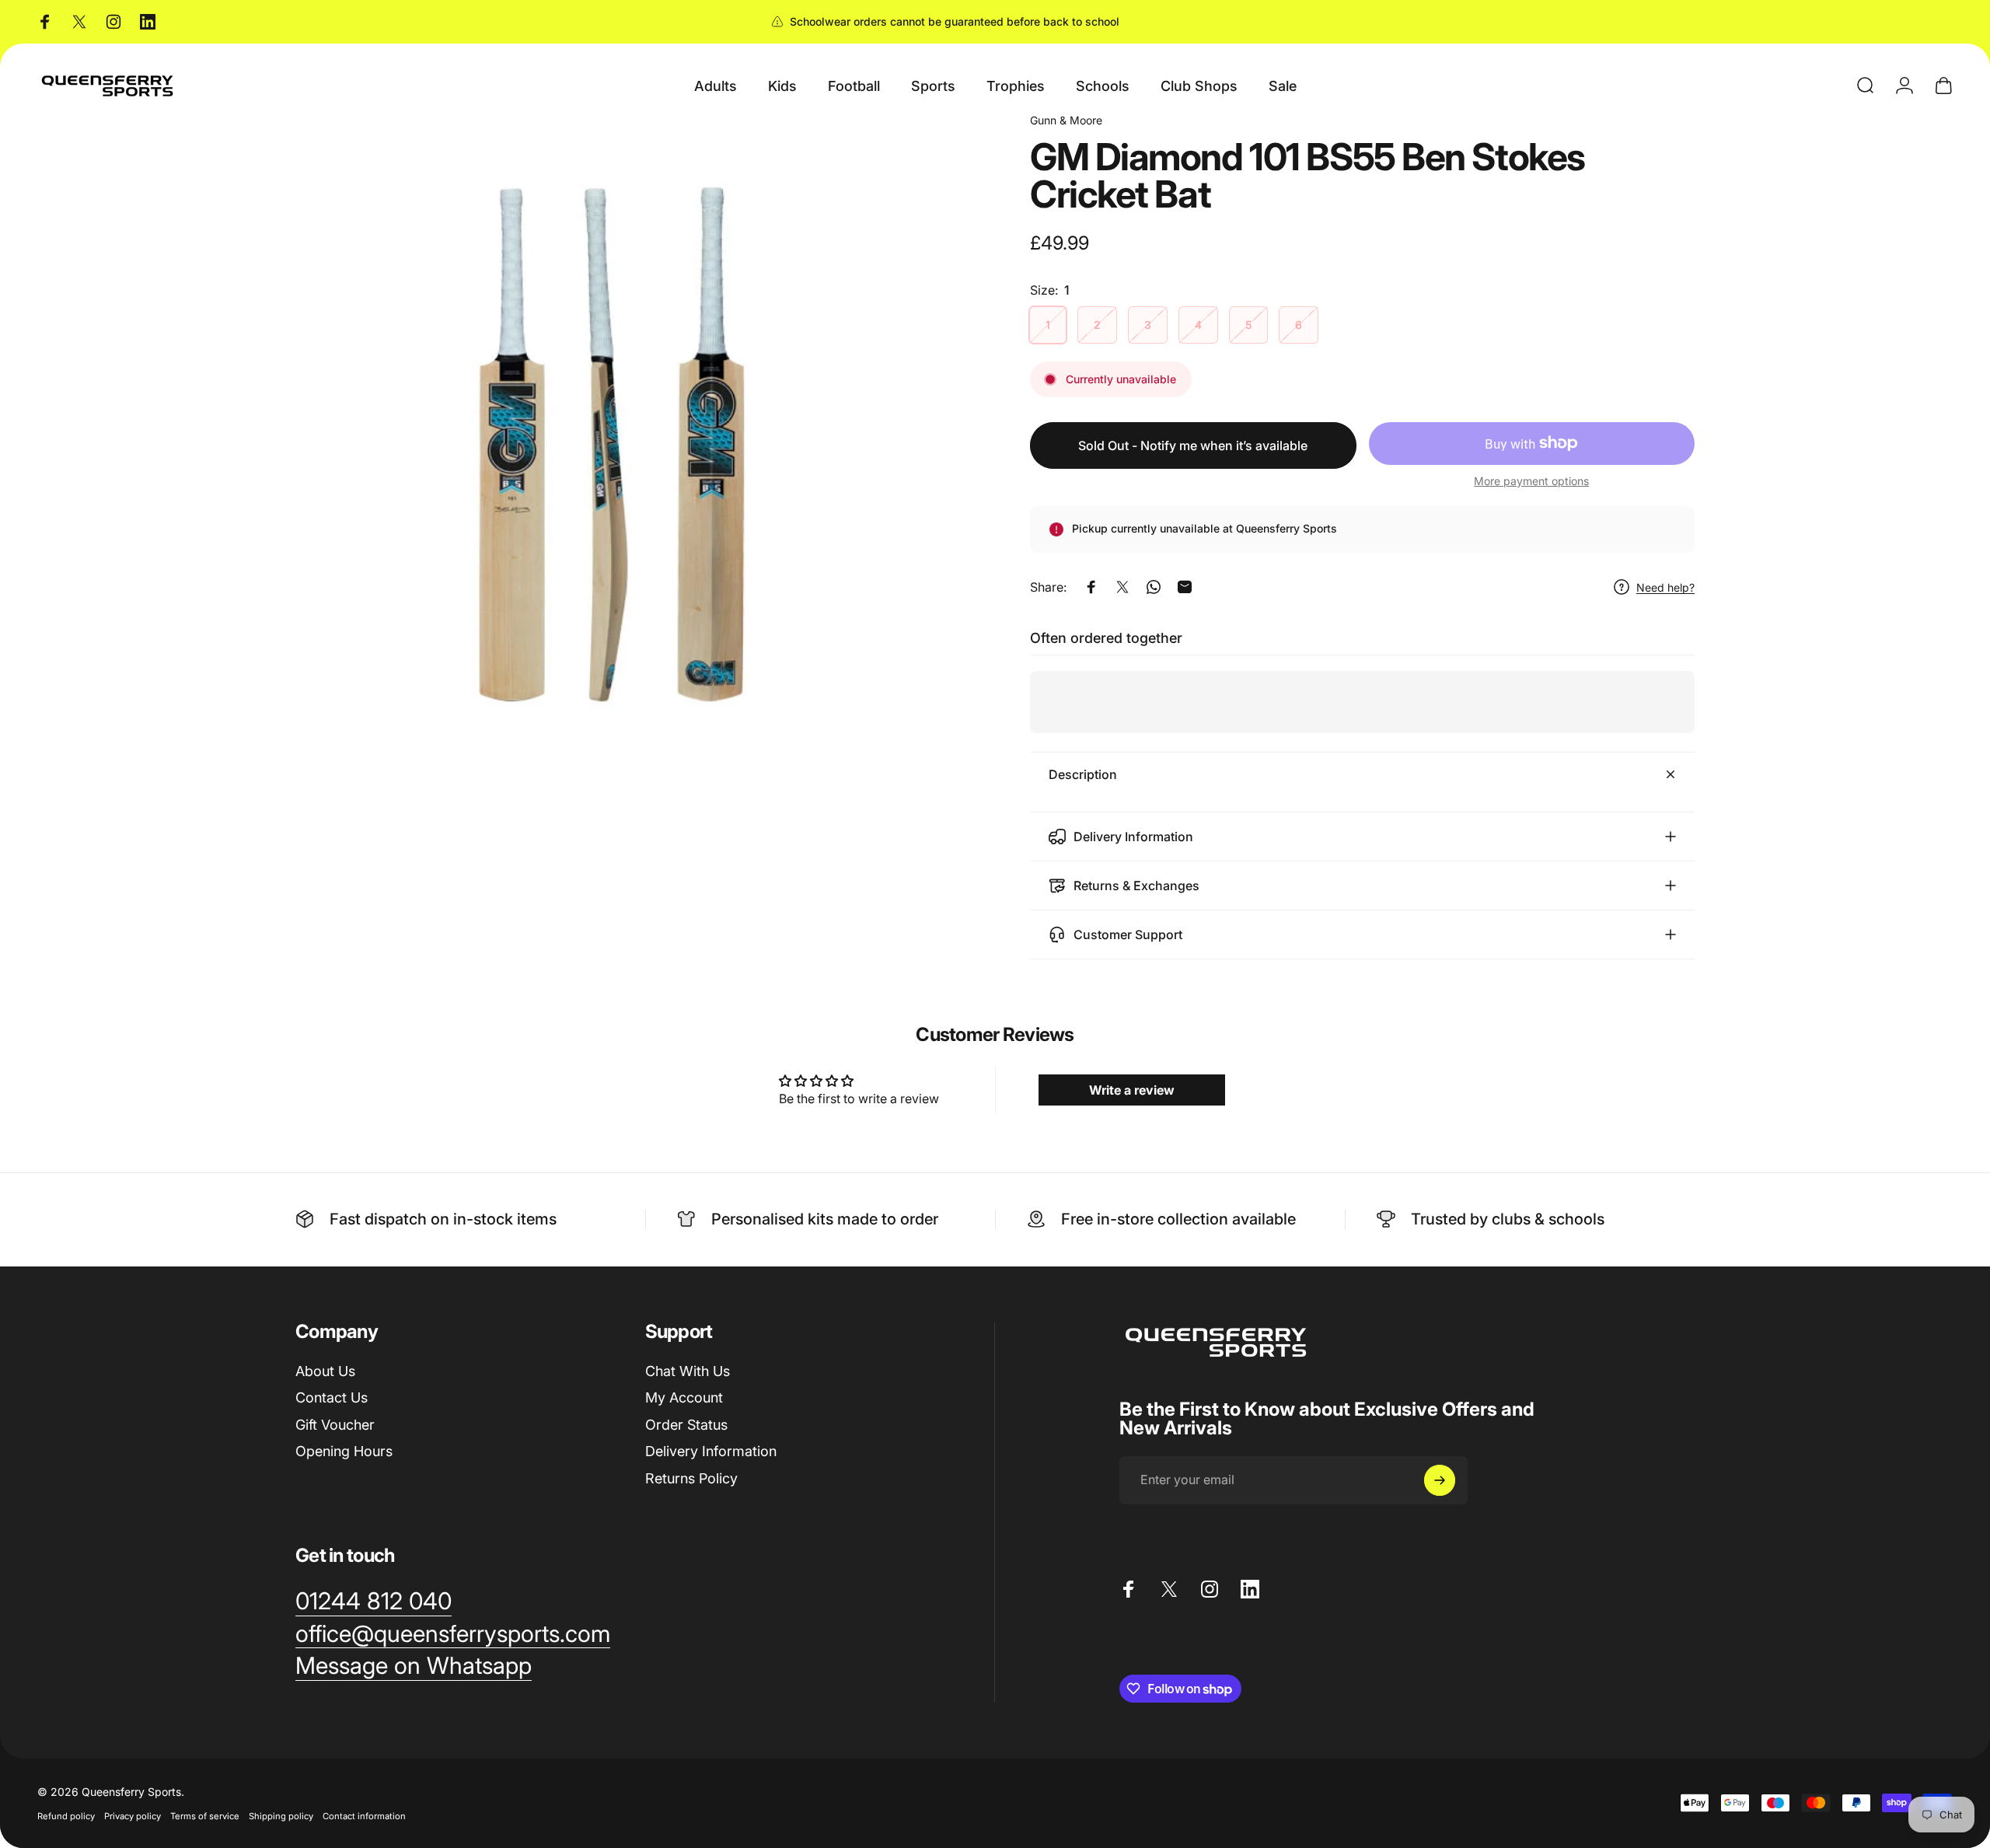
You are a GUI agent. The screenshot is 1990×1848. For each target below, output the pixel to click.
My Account (684, 1397)
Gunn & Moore (1066, 120)
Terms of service (205, 1816)
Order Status (686, 1425)
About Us (325, 1371)
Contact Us (332, 1397)
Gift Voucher (335, 1425)
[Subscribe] (1440, 1480)
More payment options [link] (1531, 481)
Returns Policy (691, 1478)
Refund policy (66, 1816)
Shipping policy (281, 1816)
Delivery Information (711, 1451)
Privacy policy (133, 1816)
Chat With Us (688, 1371)
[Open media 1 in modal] (628, 444)
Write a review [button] (1132, 1090)
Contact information (364, 1816)
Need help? (1665, 587)
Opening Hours (344, 1451)
